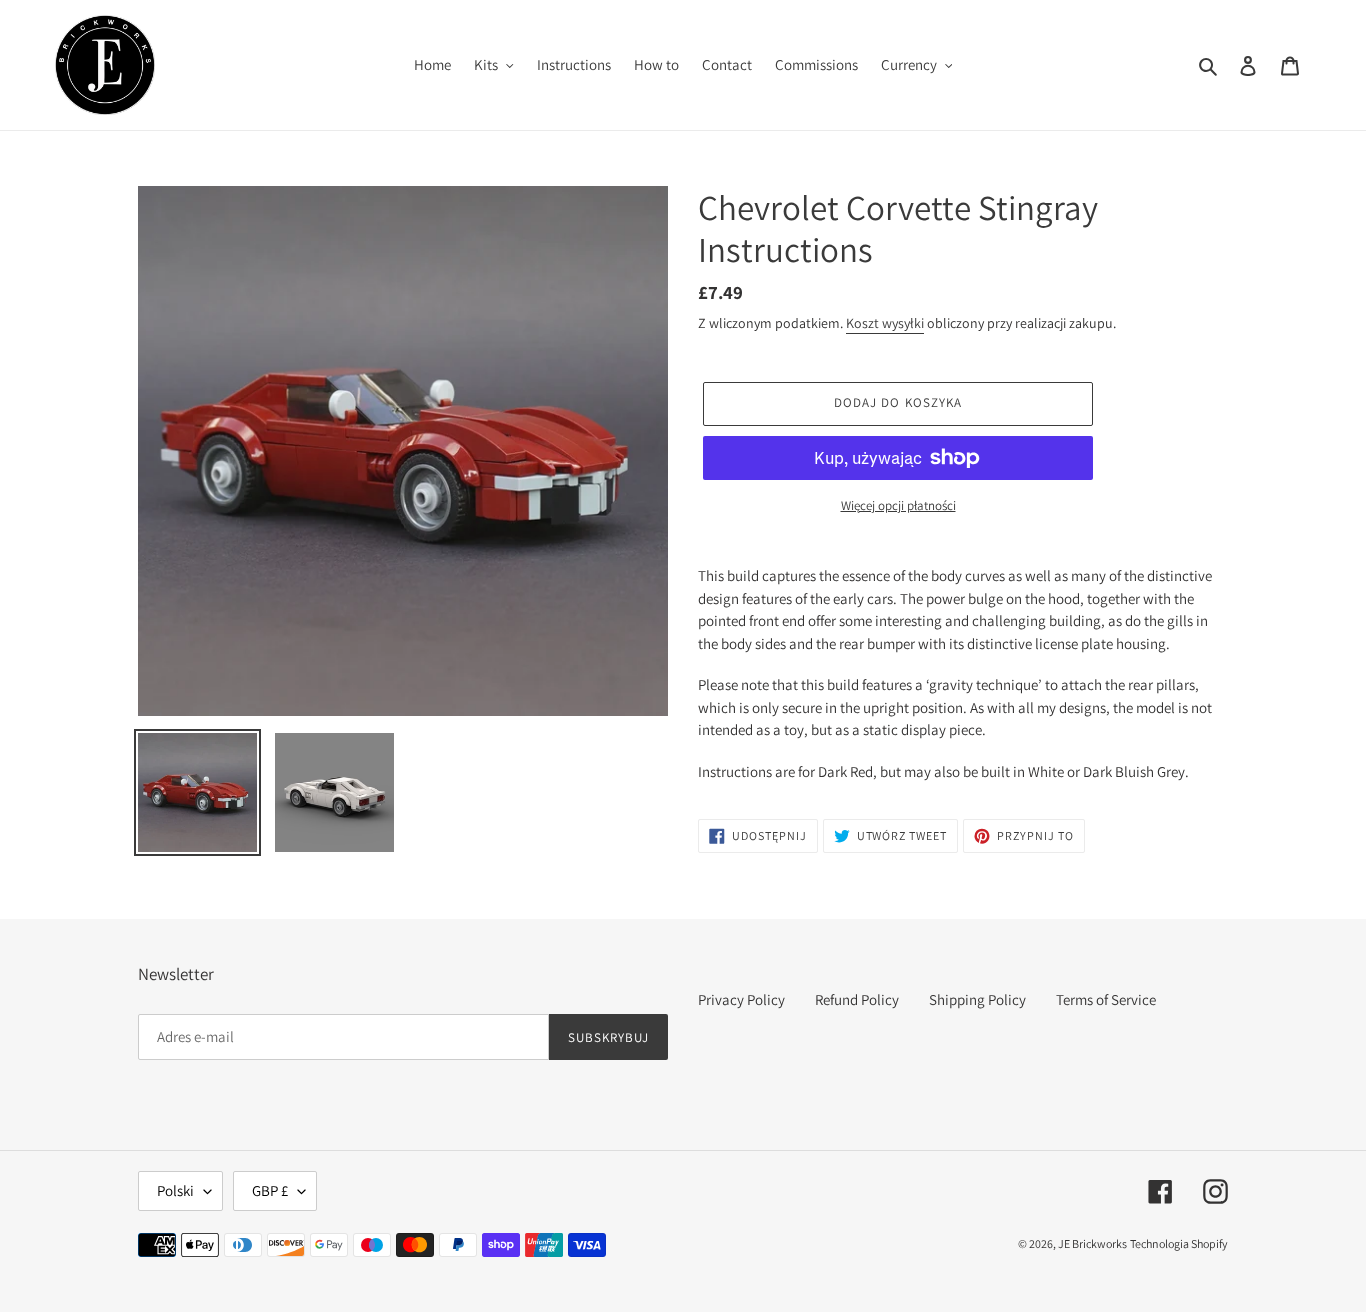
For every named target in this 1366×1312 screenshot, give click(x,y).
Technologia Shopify (1179, 1243)
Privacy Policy (741, 999)
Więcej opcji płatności (898, 505)
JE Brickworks (1092, 1243)
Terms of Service (1106, 999)
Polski (175, 1190)
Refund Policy (857, 999)
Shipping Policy (977, 999)
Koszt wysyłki (885, 323)
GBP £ (270, 1190)
